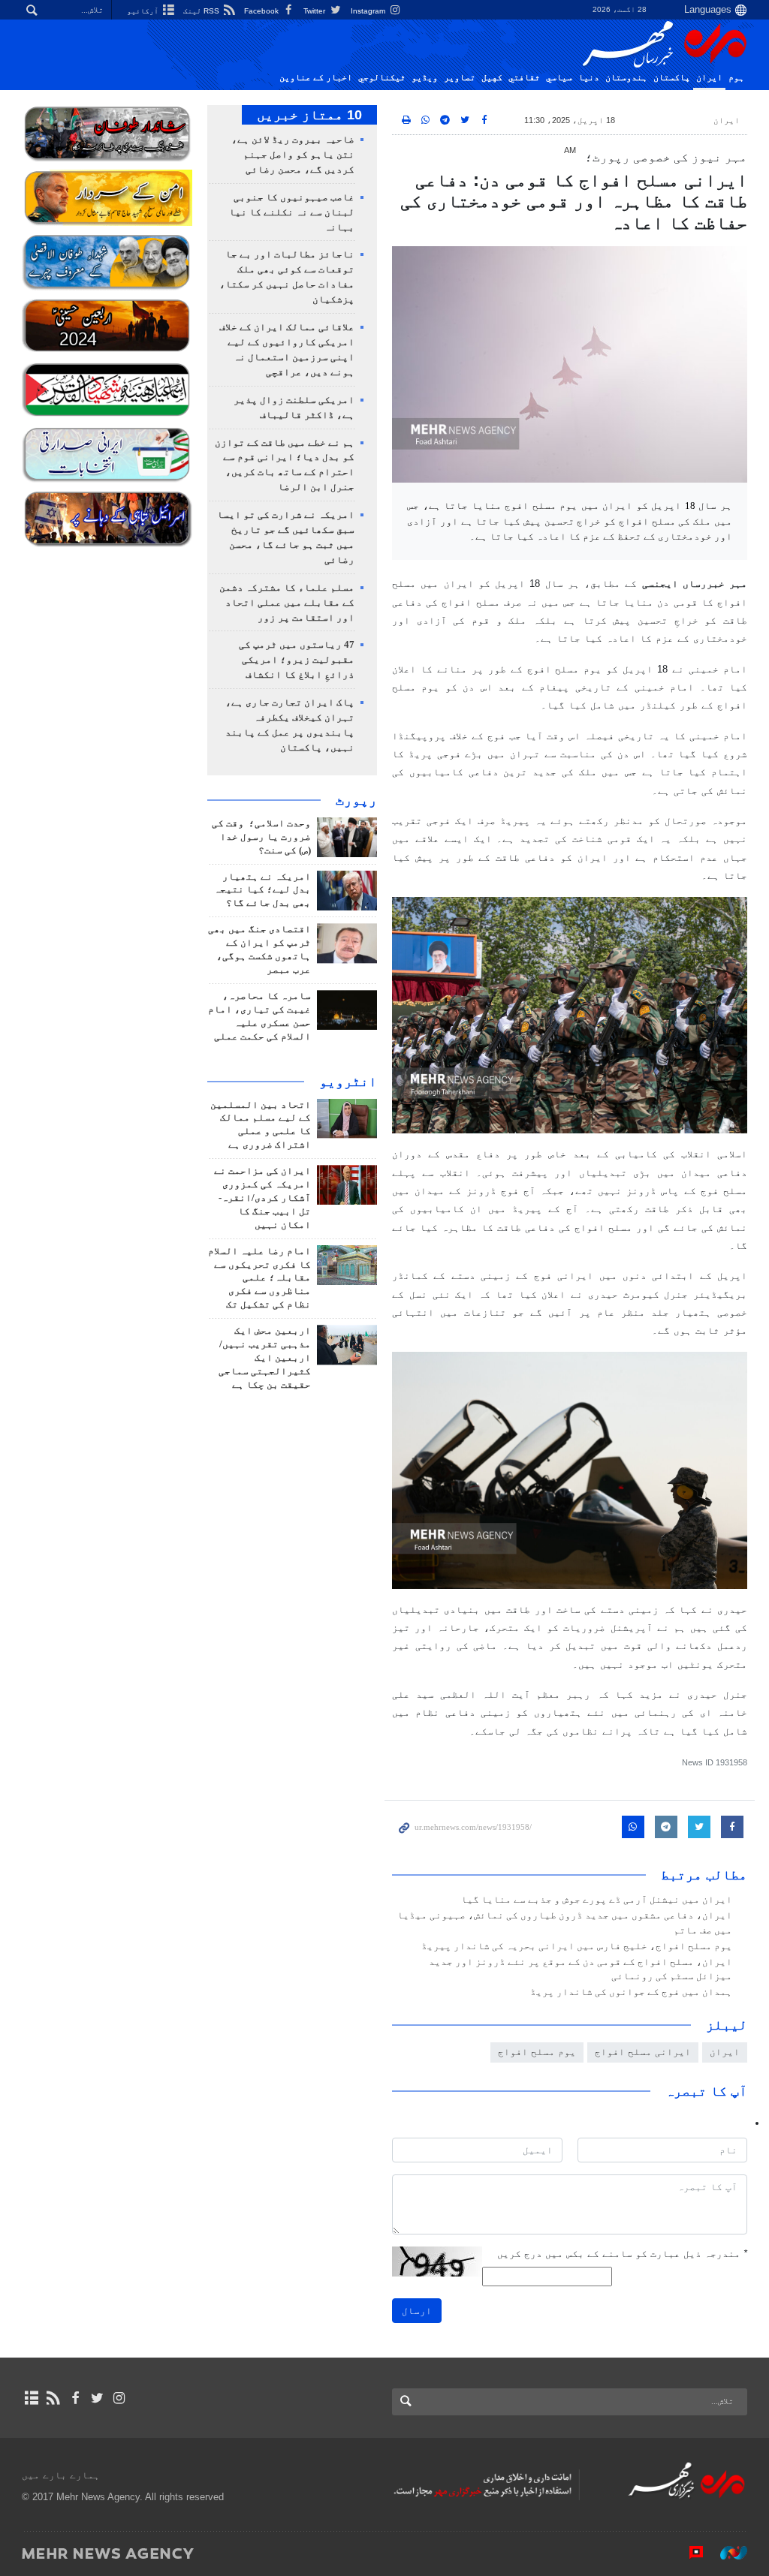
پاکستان (672, 77)
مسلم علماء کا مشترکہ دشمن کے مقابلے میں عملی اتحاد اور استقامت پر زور (287, 603)
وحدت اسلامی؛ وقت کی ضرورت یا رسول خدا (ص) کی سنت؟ (261, 837)
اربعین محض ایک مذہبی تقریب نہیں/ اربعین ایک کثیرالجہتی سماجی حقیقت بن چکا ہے (265, 1358)
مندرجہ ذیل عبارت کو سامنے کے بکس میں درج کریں (622, 2254)
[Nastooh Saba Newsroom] (726, 2553)
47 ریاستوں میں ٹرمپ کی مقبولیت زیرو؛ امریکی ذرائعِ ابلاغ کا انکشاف (297, 660)
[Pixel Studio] (689, 2553)
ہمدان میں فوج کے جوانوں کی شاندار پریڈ (631, 1992)
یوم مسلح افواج (537, 2052)
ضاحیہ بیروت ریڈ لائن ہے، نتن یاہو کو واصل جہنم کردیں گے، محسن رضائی (293, 155)
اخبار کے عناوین (316, 77)
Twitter (315, 11)
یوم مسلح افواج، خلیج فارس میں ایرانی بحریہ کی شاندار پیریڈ (577, 1946)
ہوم (736, 77)
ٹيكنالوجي (382, 77)
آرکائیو (144, 11)
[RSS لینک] (53, 2398)
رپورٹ (356, 800)
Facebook (262, 11)
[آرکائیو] (31, 2398)
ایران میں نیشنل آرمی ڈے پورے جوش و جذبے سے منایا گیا (597, 1900)
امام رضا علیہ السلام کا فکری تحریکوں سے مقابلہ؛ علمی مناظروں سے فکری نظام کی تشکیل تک (259, 1278)
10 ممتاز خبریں (309, 115)
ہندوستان (626, 77)
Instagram (369, 11)
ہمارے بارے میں (61, 2475)
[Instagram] (119, 2398)
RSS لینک (202, 11)
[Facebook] (75, 2398)
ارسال (417, 2311)
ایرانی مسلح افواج (643, 2052)
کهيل (492, 77)
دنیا (589, 77)
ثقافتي (524, 77)
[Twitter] (97, 2398)
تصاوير (460, 77)
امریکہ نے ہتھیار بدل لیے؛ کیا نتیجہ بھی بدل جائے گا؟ (262, 890)
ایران (709, 77)
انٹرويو (348, 1082)
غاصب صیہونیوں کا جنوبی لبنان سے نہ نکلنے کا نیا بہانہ (292, 212)
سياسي (559, 77)
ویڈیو (425, 77)
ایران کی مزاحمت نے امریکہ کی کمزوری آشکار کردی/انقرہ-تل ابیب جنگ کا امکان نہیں (262, 1198)
